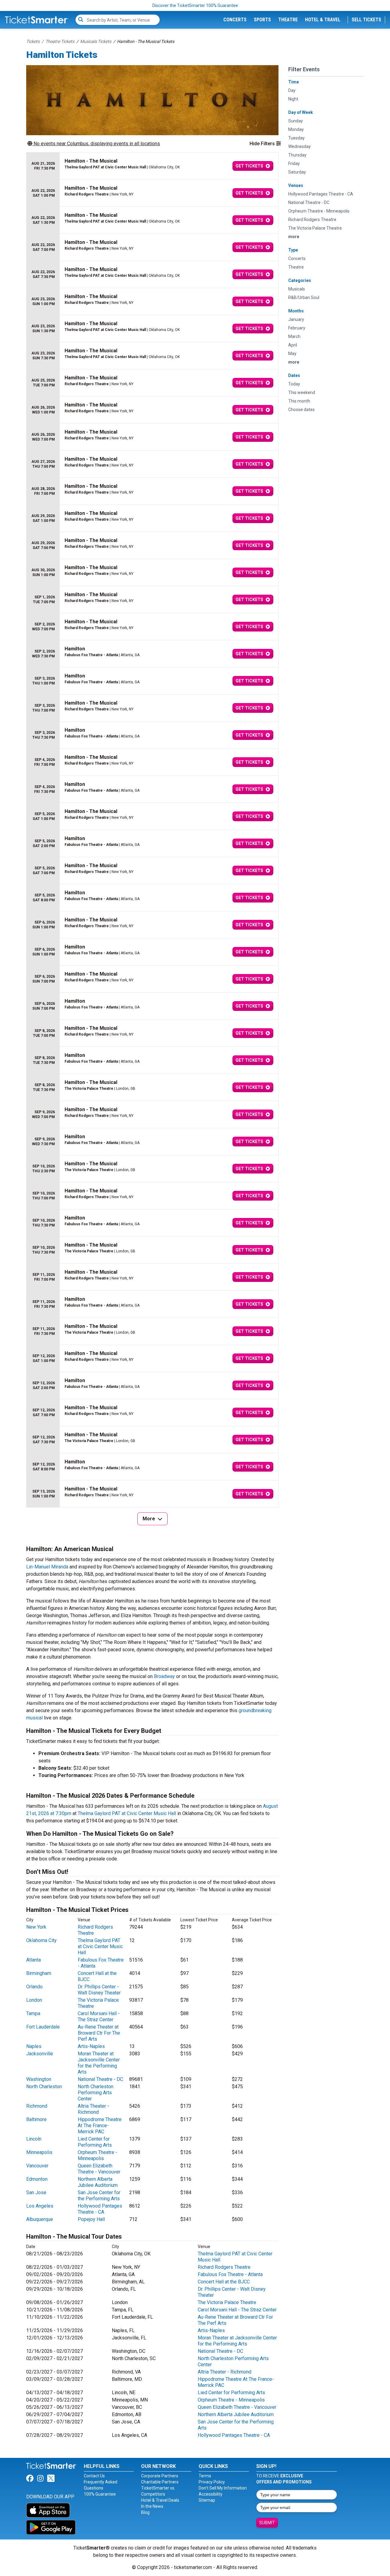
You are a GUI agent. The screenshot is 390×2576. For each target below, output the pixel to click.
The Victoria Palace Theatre (227, 2302)
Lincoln (34, 2139)
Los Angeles (40, 2206)
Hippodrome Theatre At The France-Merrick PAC (100, 2126)
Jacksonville (40, 2054)
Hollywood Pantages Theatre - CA (100, 2209)
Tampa (33, 2013)
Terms (205, 2476)
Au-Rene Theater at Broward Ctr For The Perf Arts (99, 2033)
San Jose (36, 2192)
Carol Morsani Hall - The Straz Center (99, 2016)
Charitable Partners (160, 2482)
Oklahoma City (41, 1940)
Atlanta (34, 1960)
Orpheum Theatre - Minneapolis (97, 2155)
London (34, 2000)
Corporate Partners (160, 2476)
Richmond (37, 2106)
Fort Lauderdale (43, 2027)
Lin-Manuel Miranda (47, 1567)
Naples (34, 2046)
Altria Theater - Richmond (93, 2109)
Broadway (164, 1676)
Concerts (235, 20)
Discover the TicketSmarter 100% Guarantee (195, 5)
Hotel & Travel (323, 20)
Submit (267, 2523)
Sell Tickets (366, 20)
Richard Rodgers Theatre (224, 2267)
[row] (152, 166)
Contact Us (94, 2476)
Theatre (288, 20)
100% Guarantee (100, 2494)
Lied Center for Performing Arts (95, 2142)
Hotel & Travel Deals (160, 2500)
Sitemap (207, 2500)
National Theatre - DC (100, 2079)
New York (36, 1927)
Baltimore (36, 2119)
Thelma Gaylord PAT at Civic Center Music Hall (127, 1813)
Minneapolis (39, 2152)
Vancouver (37, 2166)
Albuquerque (40, 2219)
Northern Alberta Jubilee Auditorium (98, 2182)
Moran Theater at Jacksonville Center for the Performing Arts (99, 2063)
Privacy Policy (212, 2482)
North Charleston (44, 2087)
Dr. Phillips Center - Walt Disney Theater (99, 1990)
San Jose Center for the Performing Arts (99, 2196)
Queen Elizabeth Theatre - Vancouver (99, 2169)
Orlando (34, 1987)
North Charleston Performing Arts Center (96, 2093)
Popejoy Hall (91, 2219)
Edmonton (37, 2179)
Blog (145, 2512)
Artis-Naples (91, 2046)
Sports (262, 20)
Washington (39, 2079)
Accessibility (211, 2494)
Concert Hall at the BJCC (224, 2282)
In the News (152, 2506)
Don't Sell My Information (223, 2488)
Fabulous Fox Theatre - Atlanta (230, 2274)
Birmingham (39, 1973)
